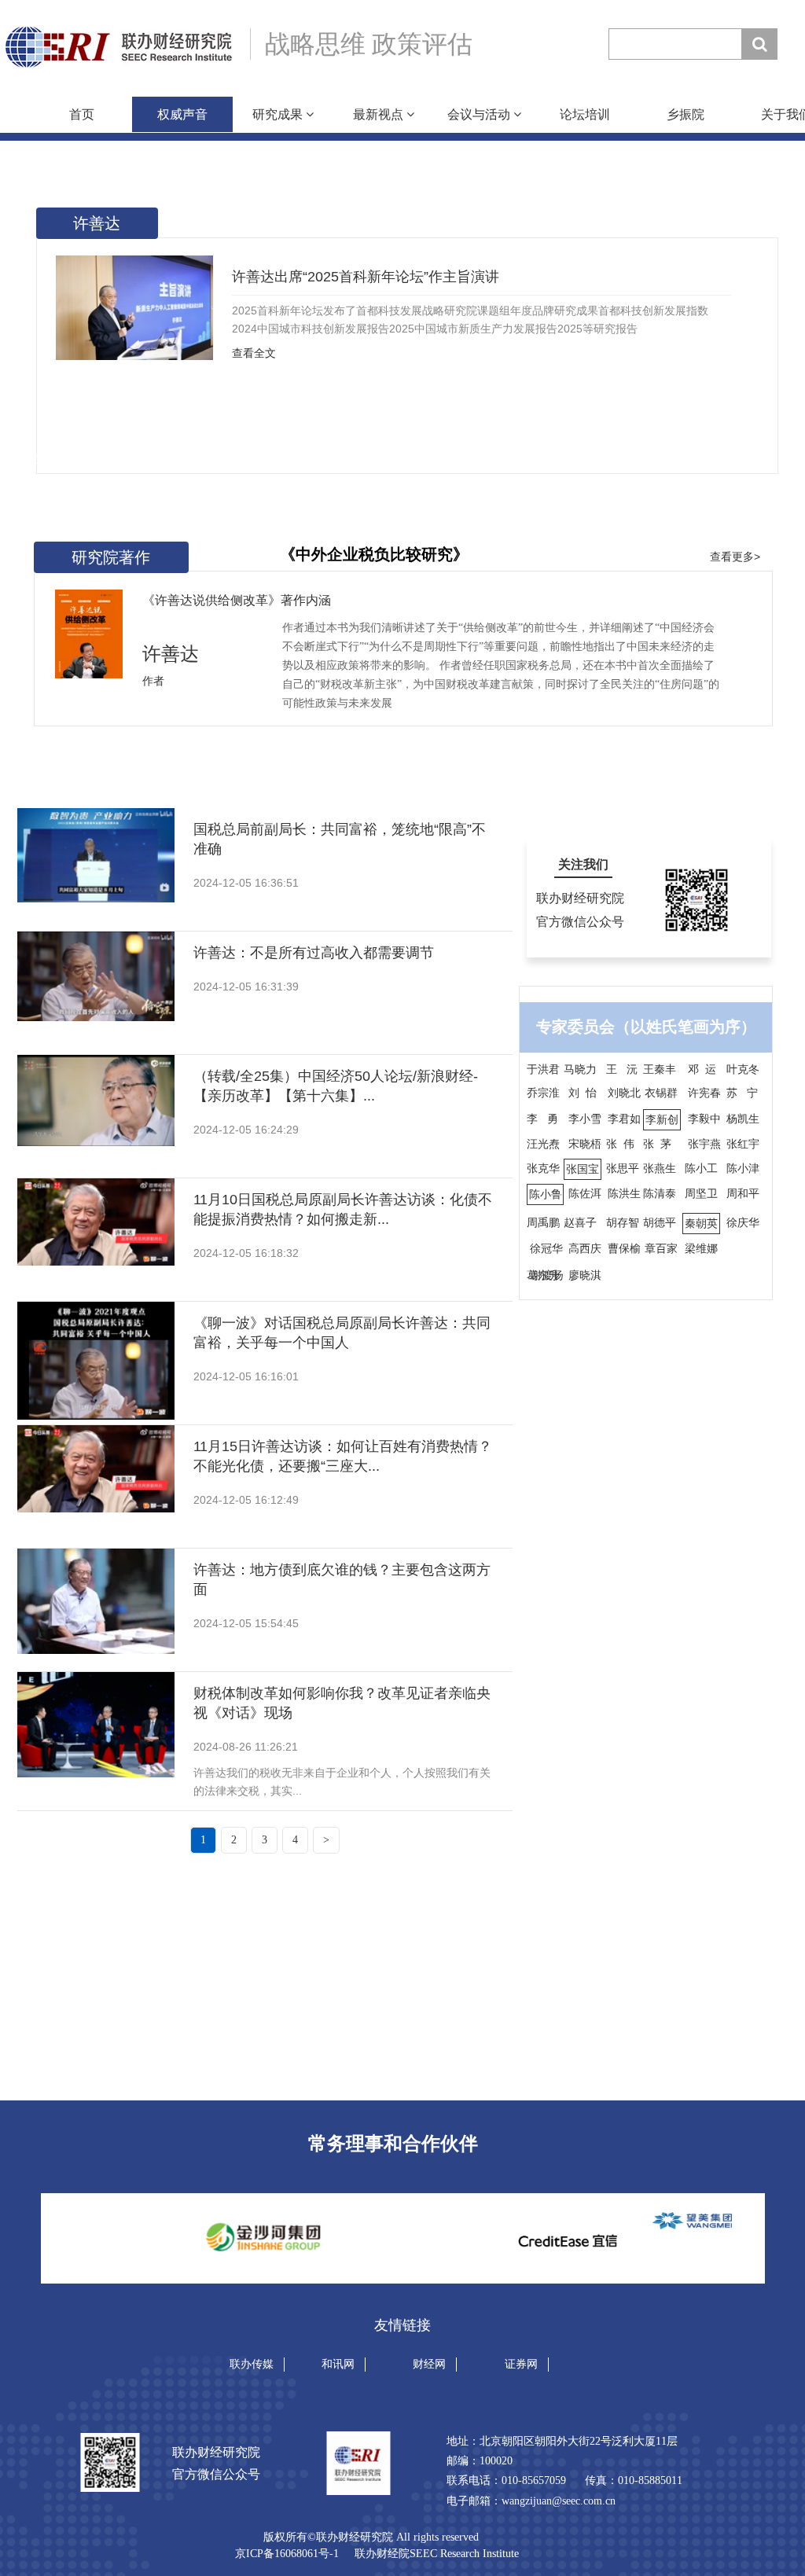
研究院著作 (111, 557)
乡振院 (686, 114)
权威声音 (182, 114)
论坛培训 (585, 114)
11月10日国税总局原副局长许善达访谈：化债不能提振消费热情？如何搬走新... (343, 1209)
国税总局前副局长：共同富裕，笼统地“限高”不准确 (340, 839)
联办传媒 (252, 2364)
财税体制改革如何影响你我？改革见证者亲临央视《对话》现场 (342, 1703)
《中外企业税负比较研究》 (374, 554)
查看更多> (735, 557)
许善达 (97, 223)
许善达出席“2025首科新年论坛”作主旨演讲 (366, 277)
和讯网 (338, 2364)
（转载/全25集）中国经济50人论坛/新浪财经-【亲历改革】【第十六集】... (336, 1086)
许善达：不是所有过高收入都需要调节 (314, 953)
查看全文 (254, 353)
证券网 (521, 2364)
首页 (82, 114)
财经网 (429, 2364)
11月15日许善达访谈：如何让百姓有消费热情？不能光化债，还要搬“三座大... (343, 1456)
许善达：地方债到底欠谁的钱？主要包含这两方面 (342, 1580)
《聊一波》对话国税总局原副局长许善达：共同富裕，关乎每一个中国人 (342, 1333)
